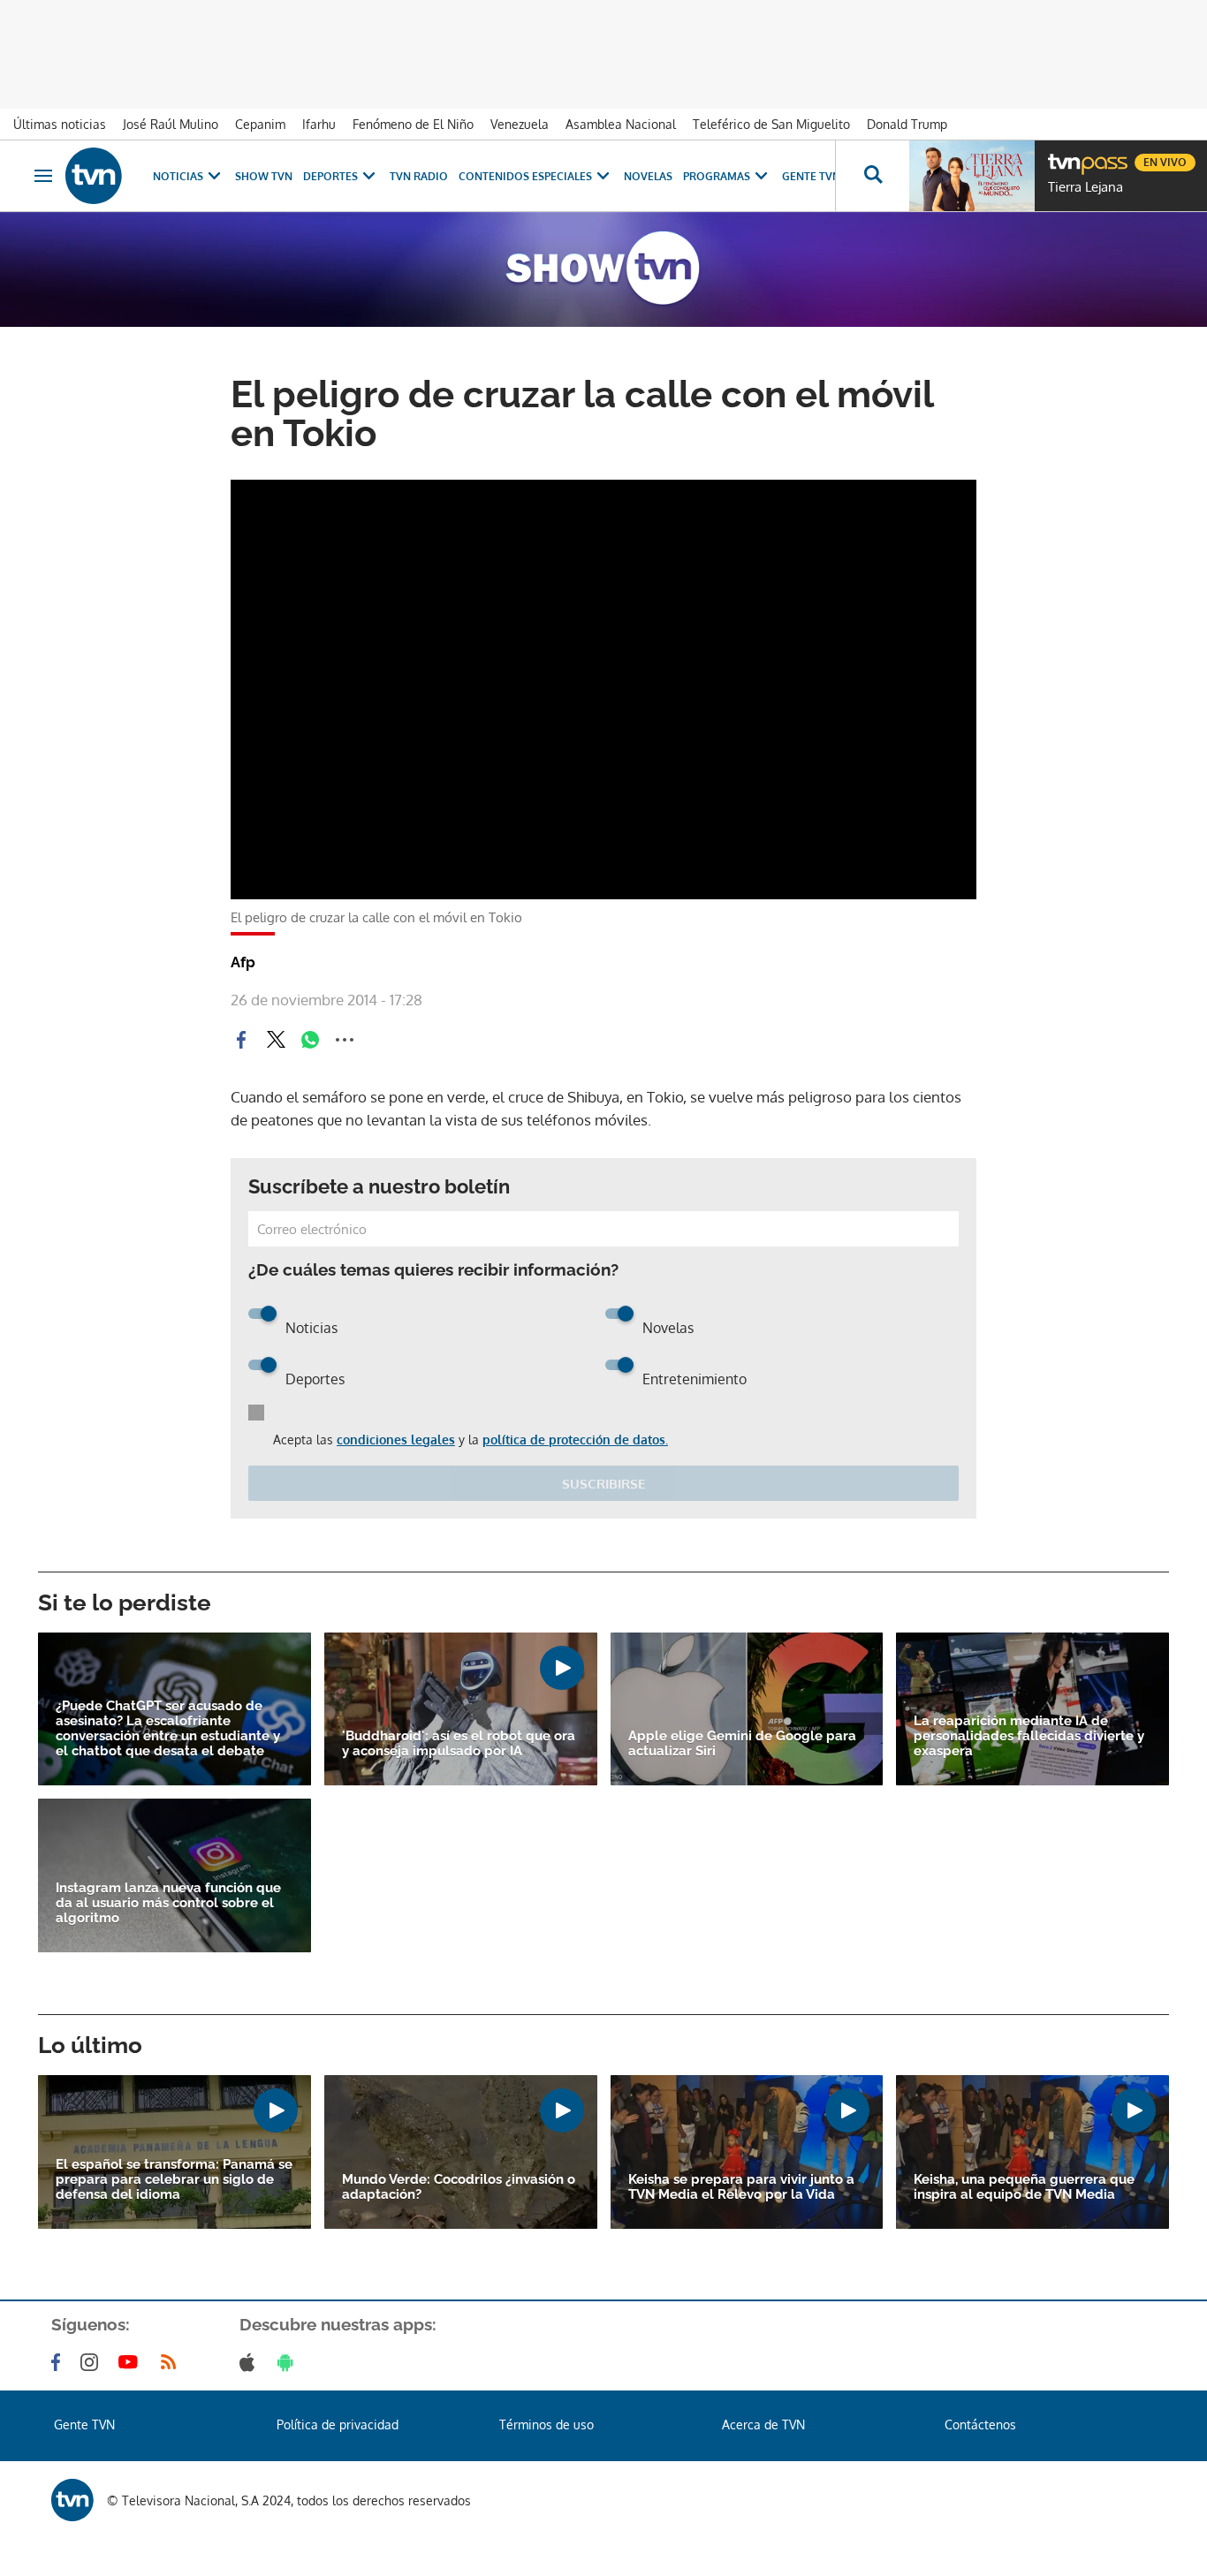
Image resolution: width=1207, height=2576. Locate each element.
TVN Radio (419, 176)
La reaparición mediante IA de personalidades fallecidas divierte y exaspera (1029, 1736)
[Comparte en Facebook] (241, 1040)
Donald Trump (907, 124)
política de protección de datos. (575, 1440)
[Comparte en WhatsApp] (310, 1040)
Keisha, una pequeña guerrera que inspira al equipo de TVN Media (1024, 2187)
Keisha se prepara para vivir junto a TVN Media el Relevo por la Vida (741, 2187)
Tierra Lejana (1086, 187)
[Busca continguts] (872, 176)
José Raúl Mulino (171, 124)
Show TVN (264, 176)
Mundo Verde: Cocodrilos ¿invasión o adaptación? (459, 2187)
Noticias (178, 176)
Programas (717, 176)
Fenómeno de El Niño (413, 124)
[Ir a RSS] (172, 2362)
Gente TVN (811, 176)
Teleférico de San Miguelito (771, 124)
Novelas (648, 176)
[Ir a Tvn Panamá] (94, 176)
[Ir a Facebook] (59, 2362)
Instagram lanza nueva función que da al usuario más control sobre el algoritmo (168, 1903)
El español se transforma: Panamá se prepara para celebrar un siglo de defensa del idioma (174, 2180)
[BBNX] (72, 2500)
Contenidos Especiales (525, 176)
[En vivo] (1063, 155)
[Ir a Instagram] (93, 2362)
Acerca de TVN (763, 2424)
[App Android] (289, 2362)
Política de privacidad (338, 2424)
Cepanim (260, 124)
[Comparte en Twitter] (276, 1040)
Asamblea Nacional (621, 124)
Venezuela (520, 124)
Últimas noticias (60, 124)
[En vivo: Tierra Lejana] (972, 176)
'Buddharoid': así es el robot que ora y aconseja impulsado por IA (459, 1744)
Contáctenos (980, 2424)
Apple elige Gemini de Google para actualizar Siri (742, 1744)
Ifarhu (319, 124)
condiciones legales (396, 1440)
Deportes (330, 176)
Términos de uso (547, 2424)
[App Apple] (251, 2362)
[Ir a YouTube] (132, 2362)
